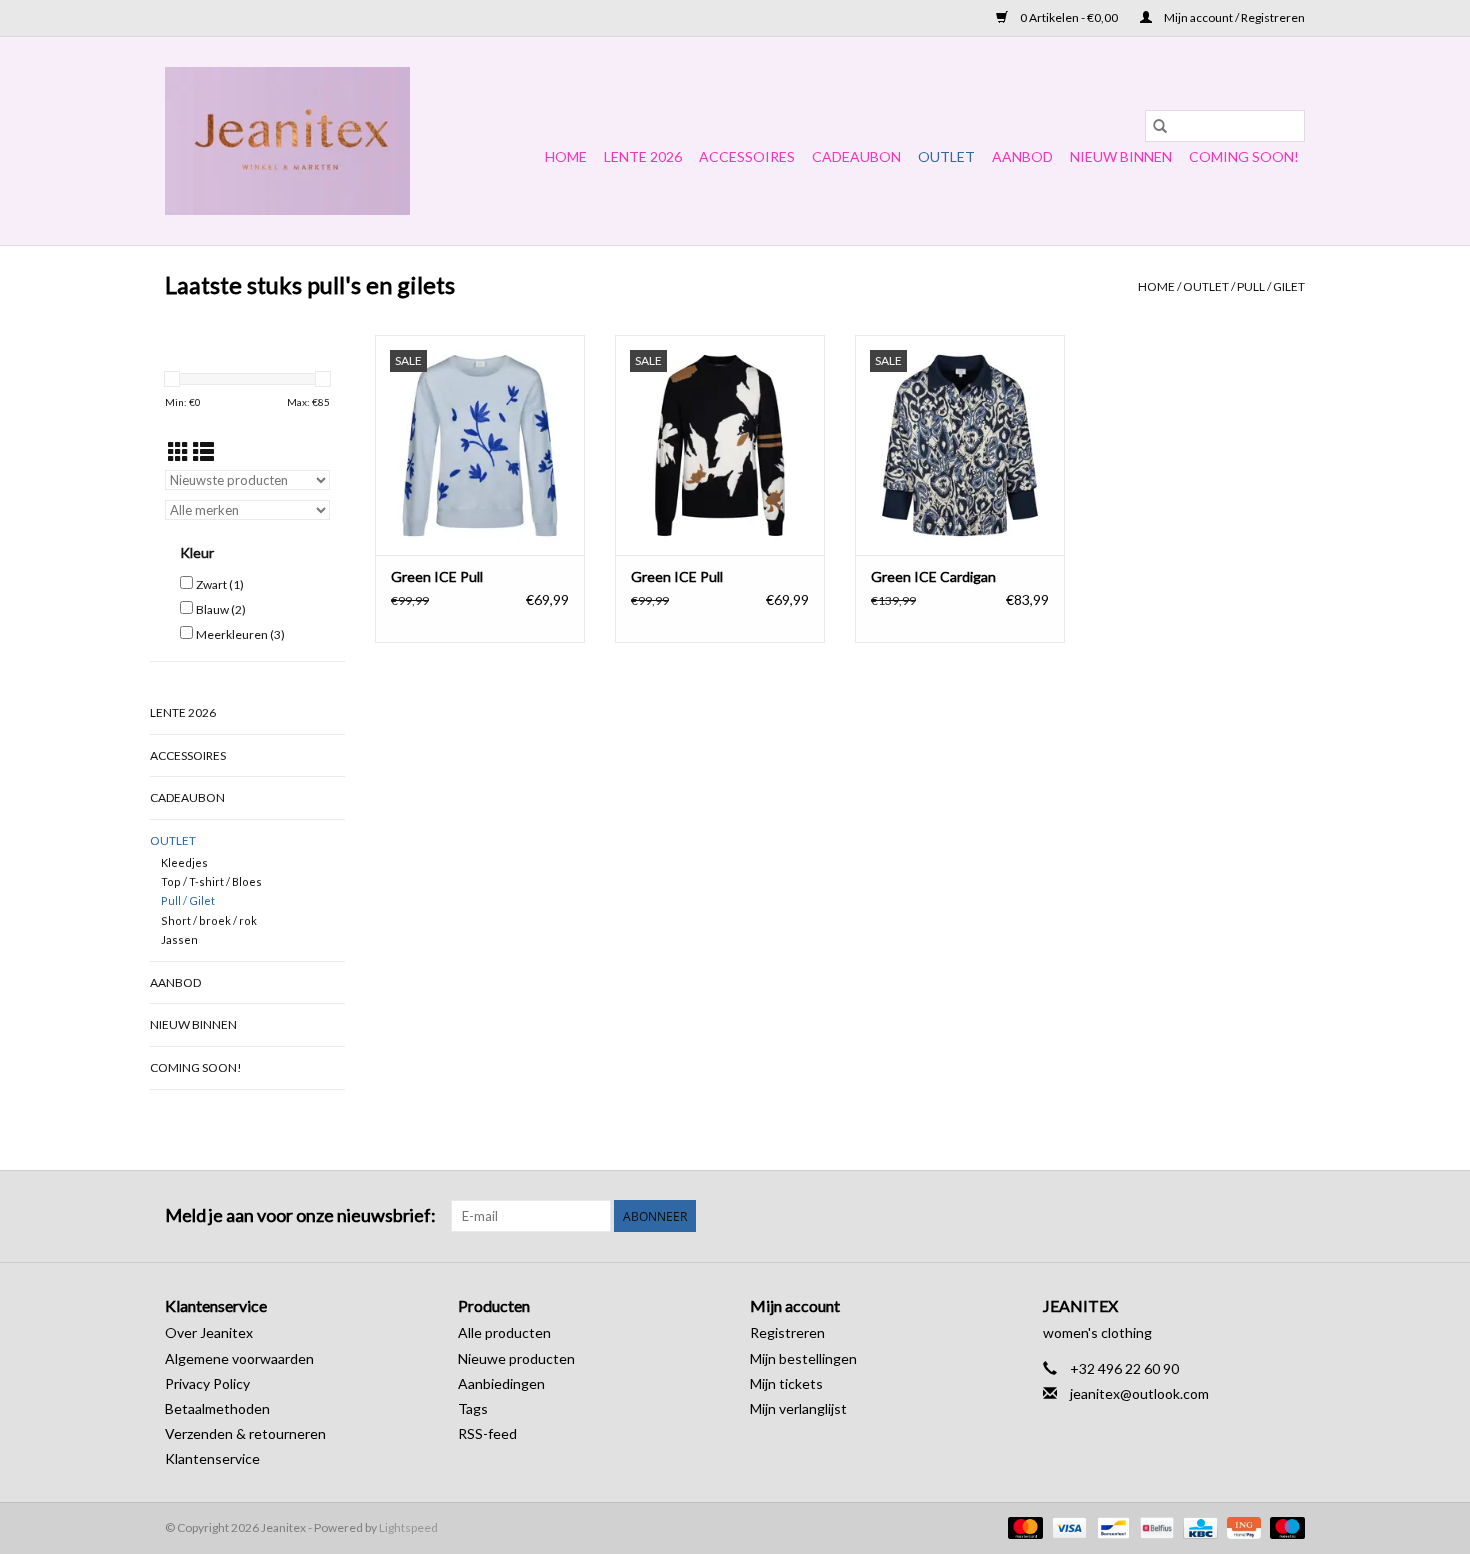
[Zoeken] (1160, 126)
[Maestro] (1284, 1526)
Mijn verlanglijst (798, 1408)
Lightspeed (408, 1527)
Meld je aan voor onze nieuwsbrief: (300, 1215)
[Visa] (1067, 1526)
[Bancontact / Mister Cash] (1110, 1526)
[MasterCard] (1023, 1526)
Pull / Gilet (1271, 286)
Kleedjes (184, 862)
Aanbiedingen (501, 1383)
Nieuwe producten (516, 1358)
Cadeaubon (856, 156)
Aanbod (1022, 156)
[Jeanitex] (287, 141)
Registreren (787, 1332)
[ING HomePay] (1241, 1526)
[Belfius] (1154, 1526)
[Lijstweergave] (203, 451)
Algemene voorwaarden (239, 1358)
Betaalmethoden (217, 1408)
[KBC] (1197, 1526)
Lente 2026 (643, 156)
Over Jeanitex (209, 1332)
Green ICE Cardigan (933, 576)
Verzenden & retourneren (245, 1433)
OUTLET (946, 156)
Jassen (179, 939)
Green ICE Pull (437, 576)
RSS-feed (487, 1433)
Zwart (220, 584)
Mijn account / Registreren (1233, 17)
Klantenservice (212, 1458)
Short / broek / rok (209, 920)
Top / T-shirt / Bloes (211, 881)
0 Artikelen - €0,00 (1069, 17)
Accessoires (747, 156)
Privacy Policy (207, 1383)
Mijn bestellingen (803, 1358)
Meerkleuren (240, 634)
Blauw (221, 609)
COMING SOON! (1244, 156)
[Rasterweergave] (178, 451)
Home (566, 156)
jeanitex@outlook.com (1139, 1393)
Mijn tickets (786, 1383)
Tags (473, 1408)
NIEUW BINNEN (1121, 156)
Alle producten (504, 1332)
